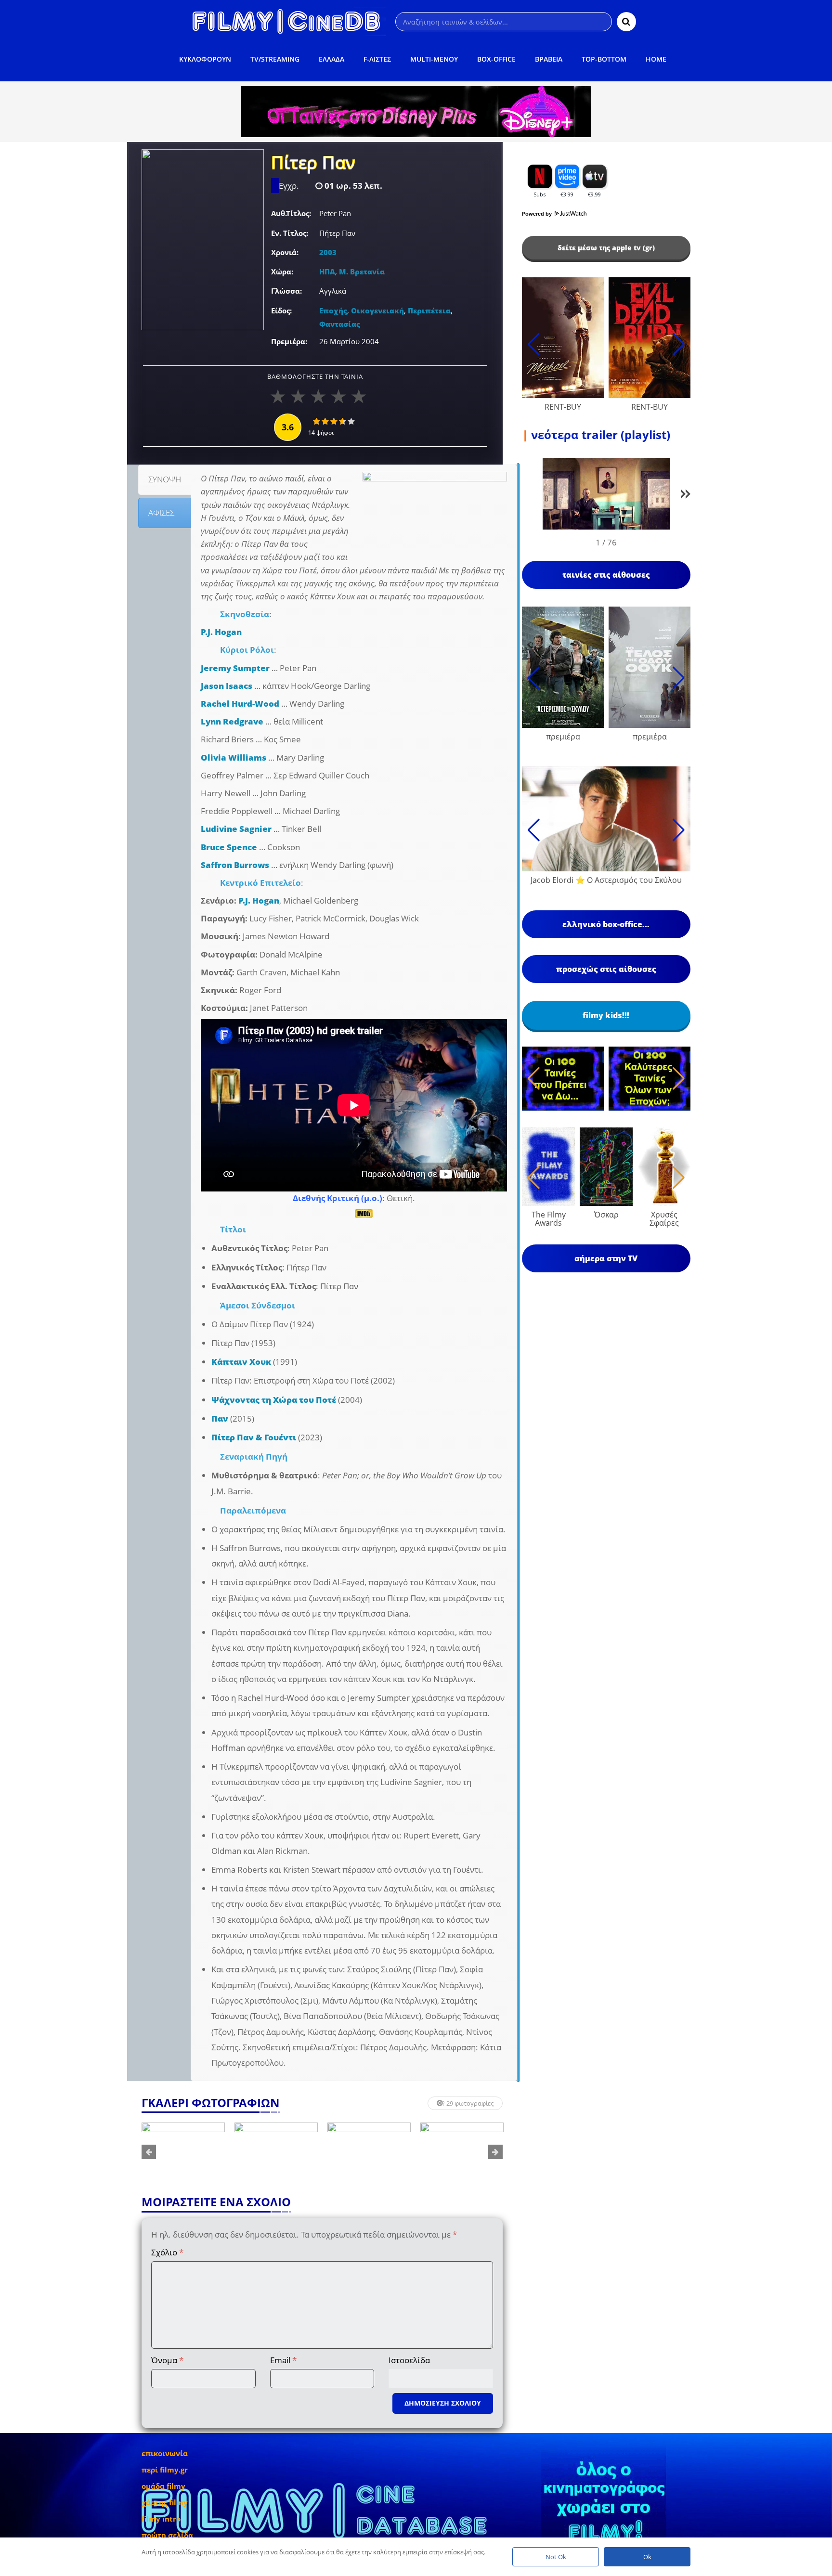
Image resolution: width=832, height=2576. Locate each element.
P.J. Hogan (221, 632)
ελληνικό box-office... (606, 924)
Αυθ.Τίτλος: (291, 213)
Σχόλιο (167, 2252)
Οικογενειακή (377, 311)
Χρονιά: (285, 252)
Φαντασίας (340, 324)
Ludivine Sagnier (236, 829)
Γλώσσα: (286, 291)
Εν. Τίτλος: (290, 233)
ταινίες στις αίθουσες (606, 575)
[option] (183, 2152)
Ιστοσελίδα (409, 2360)
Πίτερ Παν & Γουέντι (254, 1437)
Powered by (538, 214)
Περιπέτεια (429, 311)
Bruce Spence (229, 847)
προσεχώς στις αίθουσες (606, 969)
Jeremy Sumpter (235, 668)
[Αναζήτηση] (626, 22)
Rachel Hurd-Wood (240, 704)
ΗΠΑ (327, 272)
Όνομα (167, 2360)
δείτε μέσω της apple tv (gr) (606, 248)
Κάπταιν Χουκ (241, 1362)
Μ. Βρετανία (362, 272)
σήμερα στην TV (606, 1258)
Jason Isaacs (227, 686)
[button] (686, 496)
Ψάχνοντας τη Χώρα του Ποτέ (274, 1400)
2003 (328, 252)
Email (283, 2360)
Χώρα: (282, 272)
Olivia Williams (234, 757)
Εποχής (333, 311)
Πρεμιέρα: (289, 341)
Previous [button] (149, 2152)
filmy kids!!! (606, 1015)
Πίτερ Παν (313, 164)
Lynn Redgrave (232, 721)
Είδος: (281, 311)
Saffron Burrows (235, 865)
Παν (220, 1418)
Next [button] (495, 2152)
